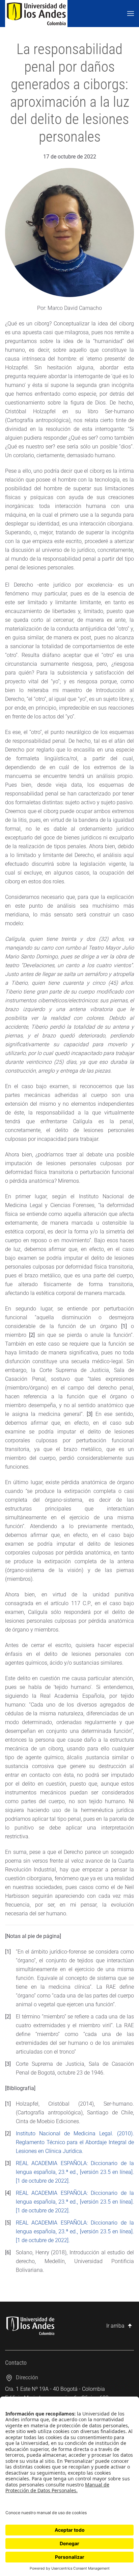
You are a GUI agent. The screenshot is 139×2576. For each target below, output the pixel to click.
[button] (131, 14)
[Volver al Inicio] (36, 14)
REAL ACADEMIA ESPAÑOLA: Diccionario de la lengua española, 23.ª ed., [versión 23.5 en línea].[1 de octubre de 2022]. (75, 2202)
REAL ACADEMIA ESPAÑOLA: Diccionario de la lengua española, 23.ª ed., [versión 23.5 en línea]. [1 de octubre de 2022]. (75, 2172)
